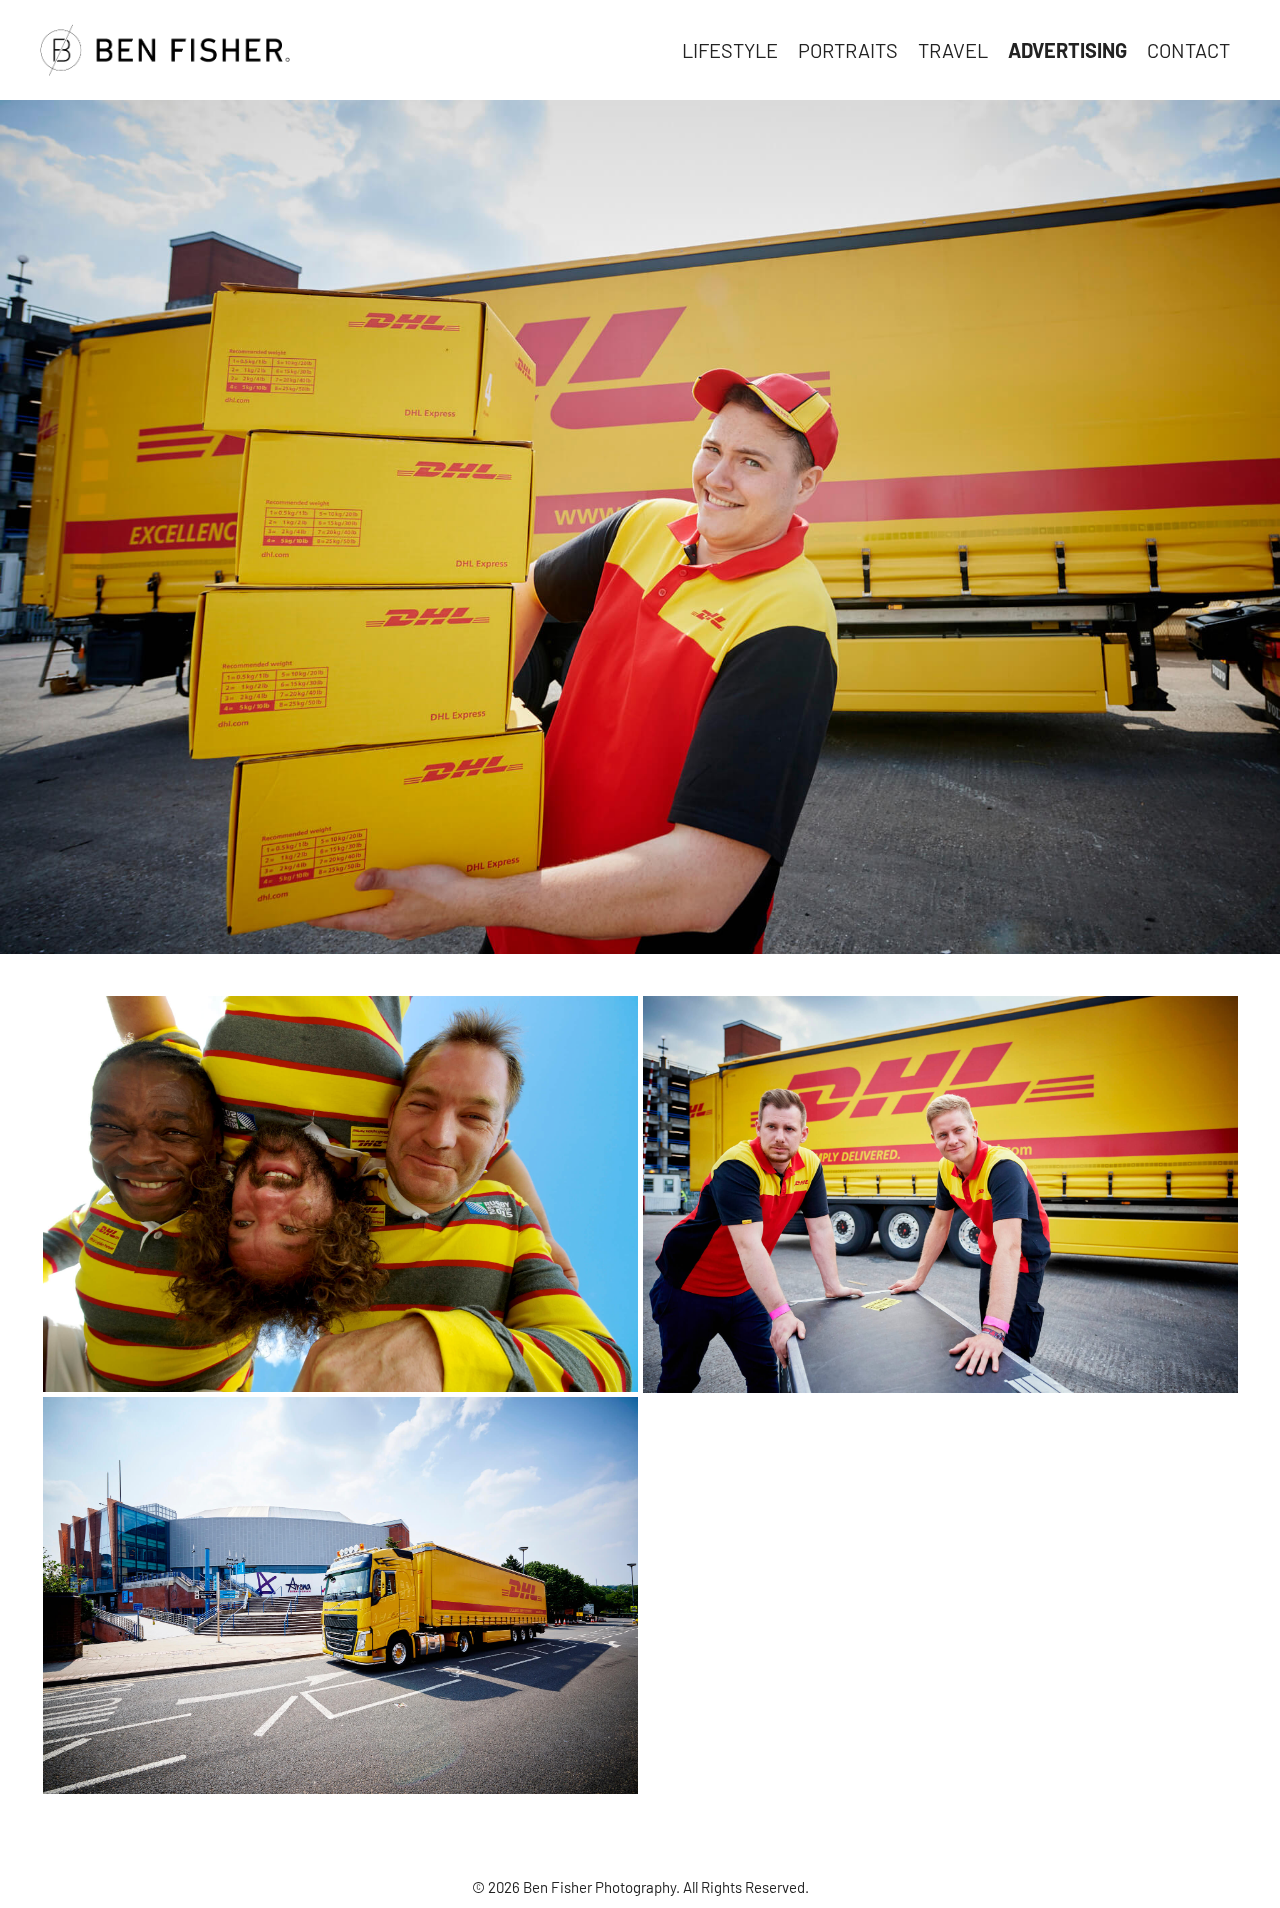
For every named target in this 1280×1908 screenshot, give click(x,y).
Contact (1188, 50)
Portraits (848, 50)
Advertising (1067, 50)
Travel (953, 50)
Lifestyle (730, 50)
